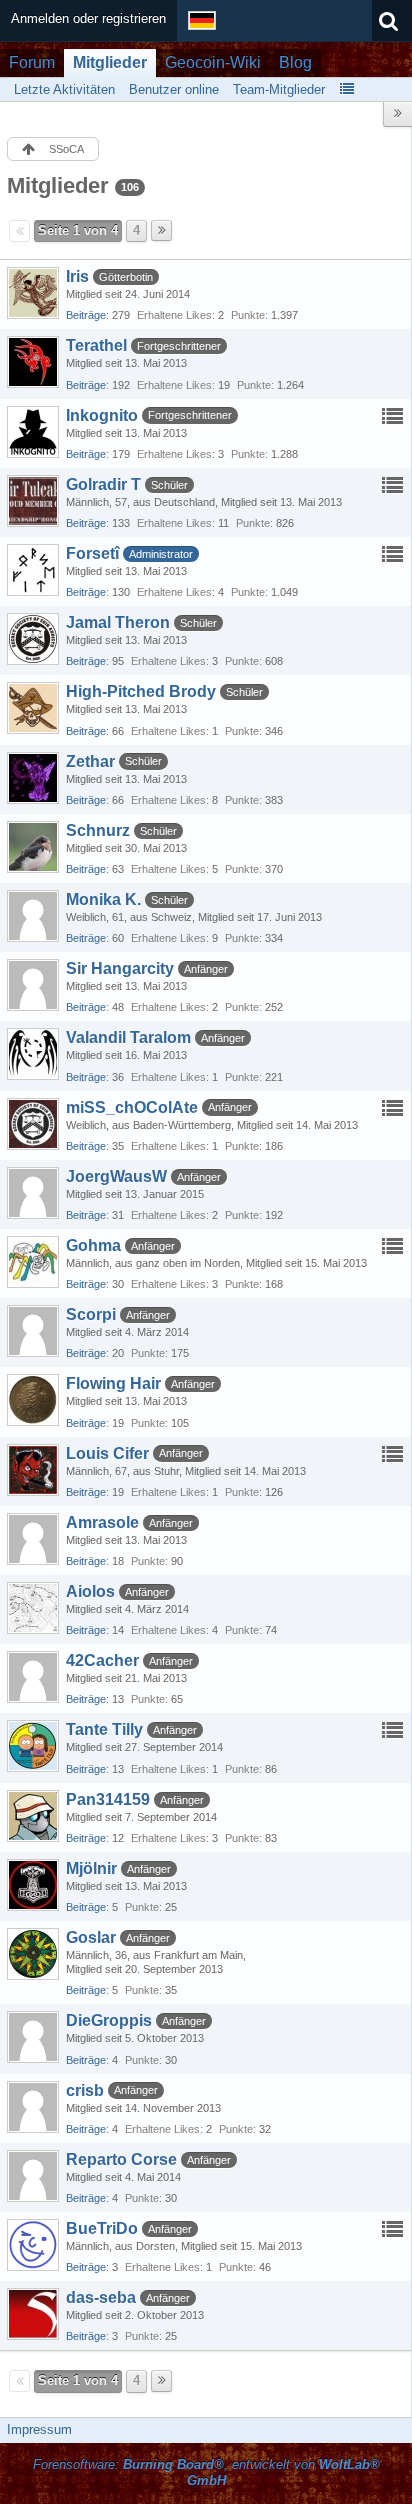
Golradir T (103, 484)
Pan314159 (108, 1799)
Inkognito (102, 415)
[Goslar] (33, 1954)
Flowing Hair (113, 1383)
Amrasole (102, 1522)
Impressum (39, 2429)
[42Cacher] (33, 1677)
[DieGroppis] (33, 2037)
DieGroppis (109, 2020)
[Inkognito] (33, 432)
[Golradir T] (33, 501)
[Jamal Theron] (33, 639)
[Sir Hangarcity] (33, 985)
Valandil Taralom (128, 1037)
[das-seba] (33, 2314)
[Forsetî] (33, 570)
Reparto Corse (121, 2159)
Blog (295, 62)
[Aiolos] (33, 1608)
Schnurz (98, 830)
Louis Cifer (107, 1453)
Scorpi (91, 1314)
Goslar (91, 1937)
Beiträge (86, 315)
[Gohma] (33, 1262)
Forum (32, 62)
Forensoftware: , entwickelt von (206, 2473)
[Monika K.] (33, 916)
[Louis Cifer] (33, 1470)
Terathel (96, 345)
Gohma (93, 1245)
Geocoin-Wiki (213, 62)
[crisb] (33, 2107)
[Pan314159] (33, 1816)
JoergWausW (116, 1176)
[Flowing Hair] (33, 1400)
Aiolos (90, 1591)
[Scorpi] (33, 1331)
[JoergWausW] (33, 1193)
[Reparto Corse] (33, 2176)
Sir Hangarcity (120, 968)
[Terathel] (33, 362)
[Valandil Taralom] (33, 1054)
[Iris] (33, 293)
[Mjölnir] (33, 1885)
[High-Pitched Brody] (33, 708)
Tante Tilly (104, 1729)
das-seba (101, 2297)
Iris (77, 276)
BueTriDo (102, 2228)
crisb (85, 2090)
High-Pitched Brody (141, 691)
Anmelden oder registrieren (88, 18)
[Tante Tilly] (33, 1746)
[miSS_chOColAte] (33, 1124)
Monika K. (103, 899)
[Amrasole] (33, 1539)
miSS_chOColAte (132, 1107)
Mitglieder (110, 62)
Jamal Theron (118, 622)
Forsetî (92, 553)
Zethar (90, 761)
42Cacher (102, 1660)
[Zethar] (33, 778)
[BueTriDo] (33, 2245)
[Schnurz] (33, 847)
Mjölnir (91, 1868)
